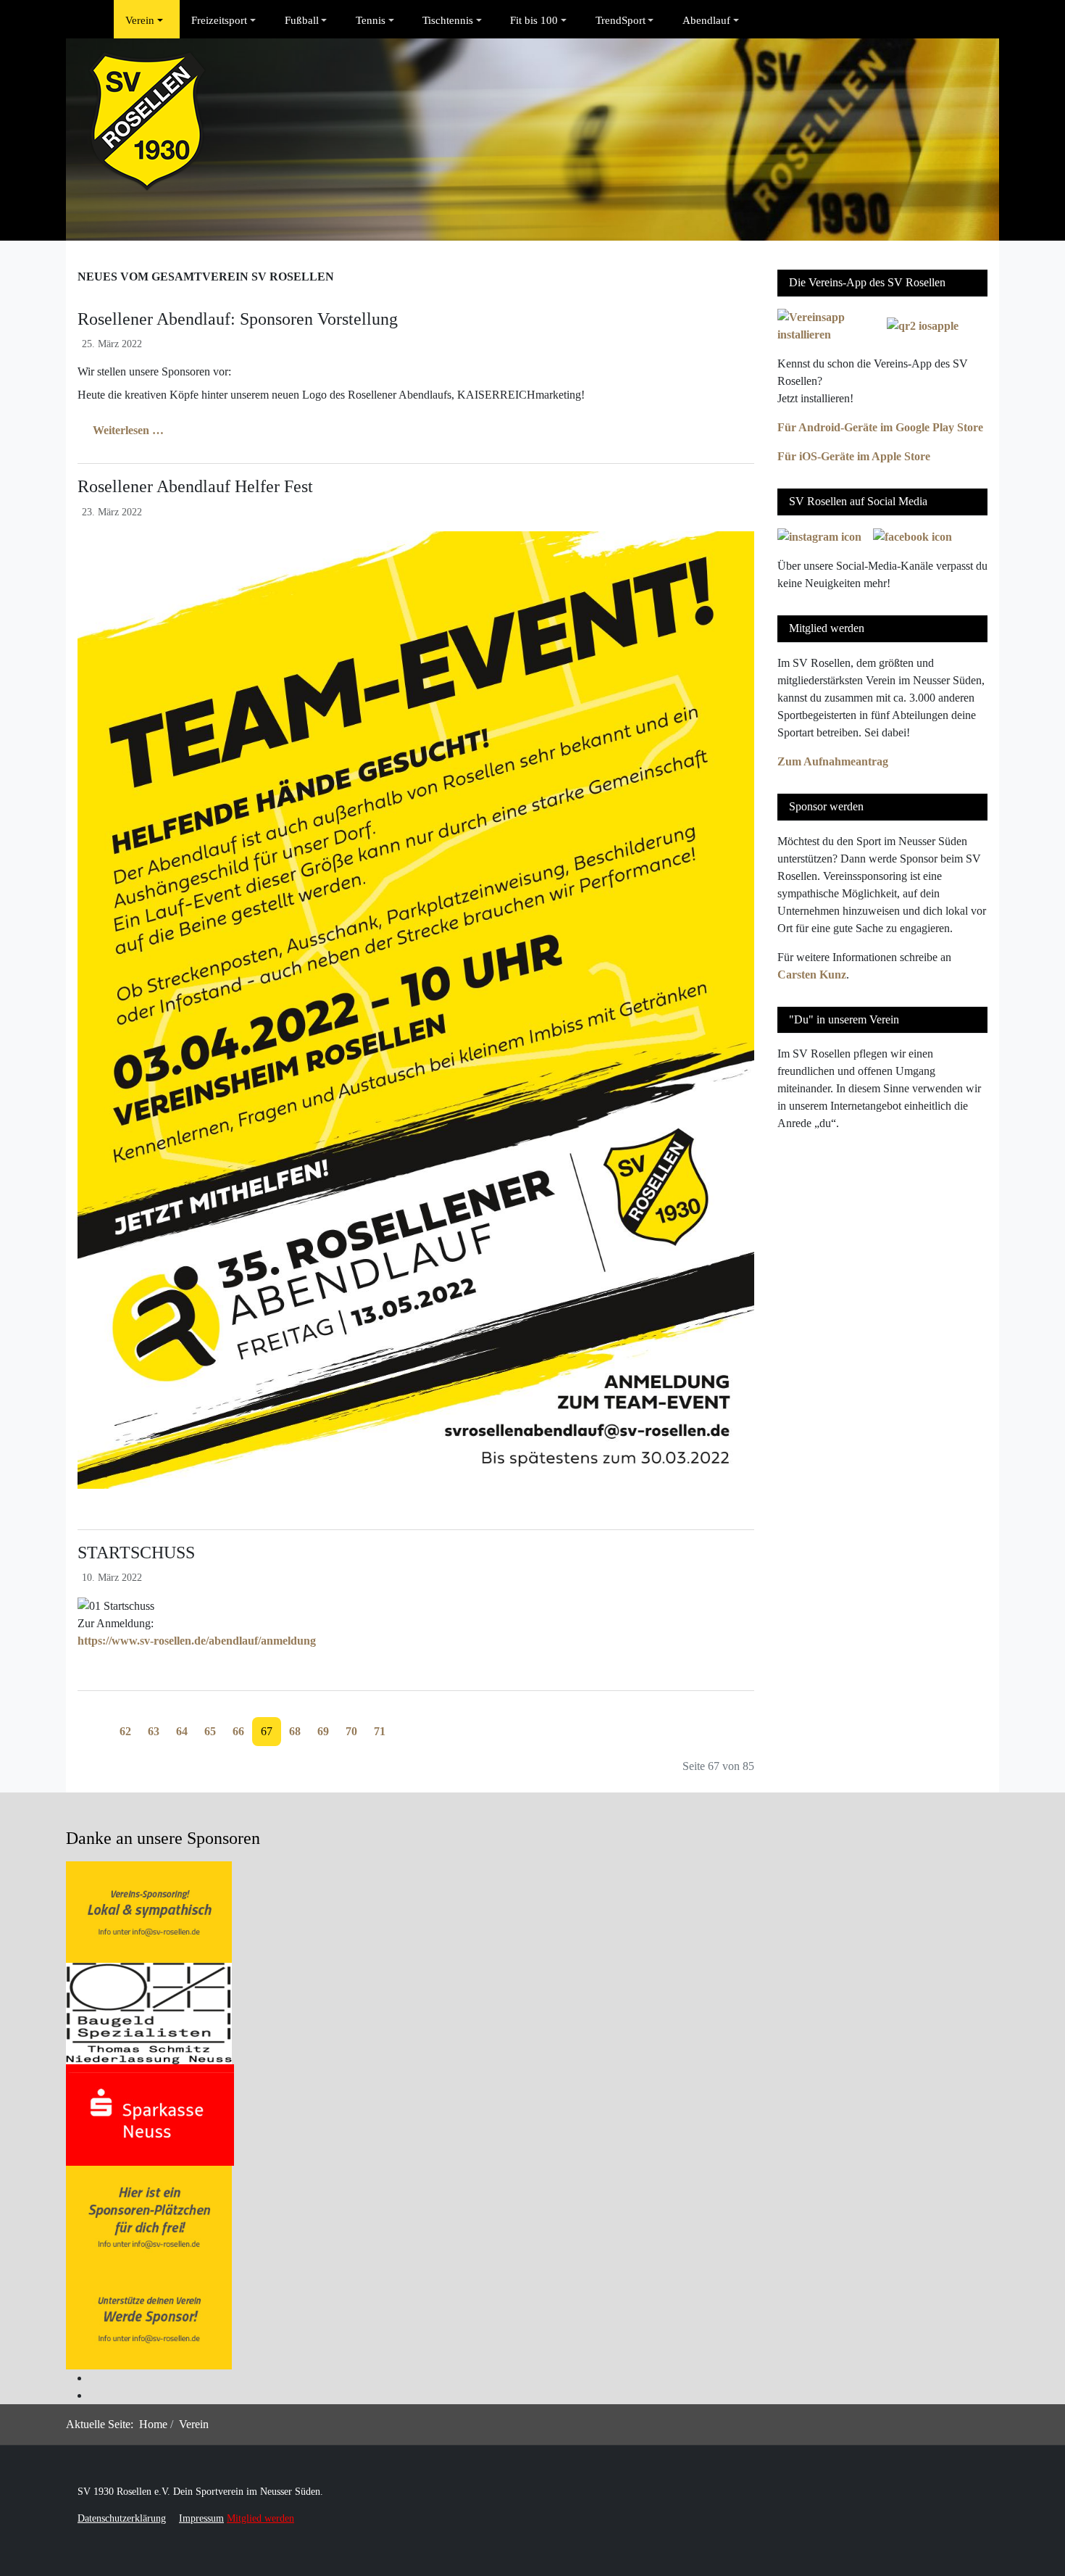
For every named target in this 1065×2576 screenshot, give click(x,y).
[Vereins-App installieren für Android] (828, 325)
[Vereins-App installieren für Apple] (923, 325)
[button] (147, 20)
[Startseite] (102, 20)
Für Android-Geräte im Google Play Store (880, 427)
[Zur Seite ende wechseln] (419, 1723)
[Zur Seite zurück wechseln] (103, 1723)
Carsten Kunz (812, 975)
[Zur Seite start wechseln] (86, 1723)
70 (351, 1731)
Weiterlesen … (127, 430)
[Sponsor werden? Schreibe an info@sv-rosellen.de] (149, 1911)
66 (238, 1731)
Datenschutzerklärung (122, 2518)
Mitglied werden (260, 2518)
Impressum (201, 2518)
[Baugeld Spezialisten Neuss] (149, 2012)
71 (380, 1731)
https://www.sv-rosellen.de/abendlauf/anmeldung (197, 1641)
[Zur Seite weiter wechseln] (402, 1723)
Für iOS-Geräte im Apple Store (854, 456)
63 (154, 1731)
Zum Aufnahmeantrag (833, 761)
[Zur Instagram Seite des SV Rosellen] (819, 536)
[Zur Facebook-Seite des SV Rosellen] (912, 536)
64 (182, 1731)
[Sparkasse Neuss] (150, 2114)
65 (210, 1731)
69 (323, 1731)
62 (125, 1731)
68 (295, 1731)
